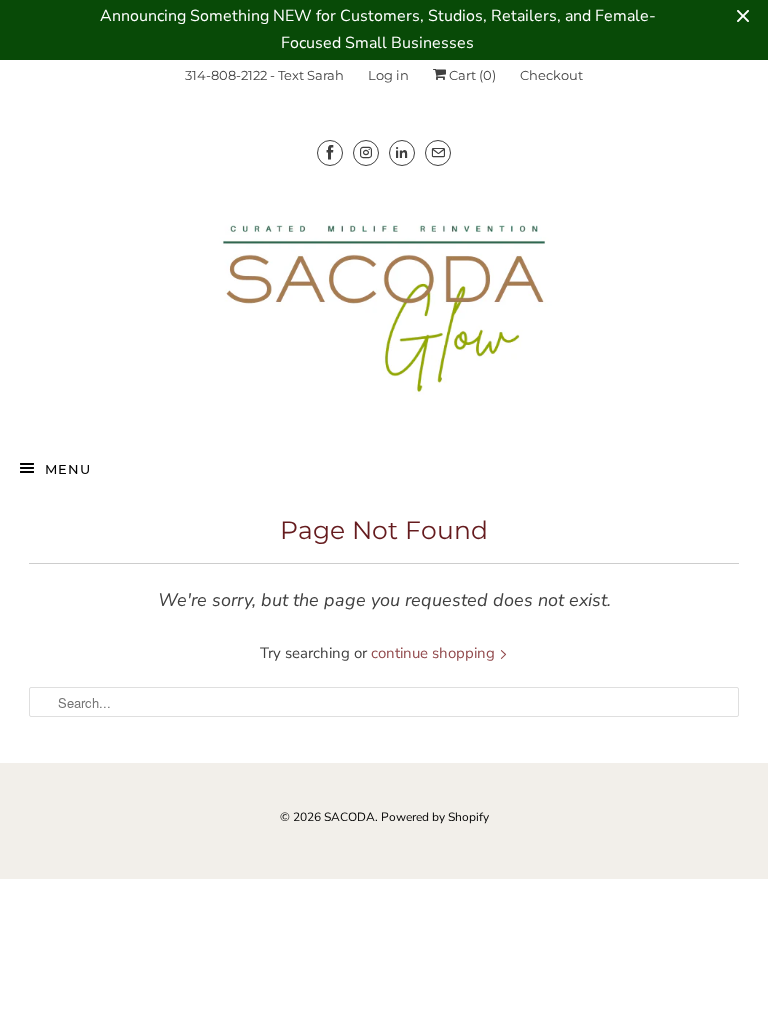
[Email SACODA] (438, 152)
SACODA (349, 817)
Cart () (471, 75)
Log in (388, 75)
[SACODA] (384, 304)
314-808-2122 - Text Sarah (264, 75)
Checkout (551, 75)
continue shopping (435, 653)
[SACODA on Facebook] (330, 152)
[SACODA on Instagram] (366, 152)
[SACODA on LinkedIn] (402, 152)
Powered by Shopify (435, 817)
